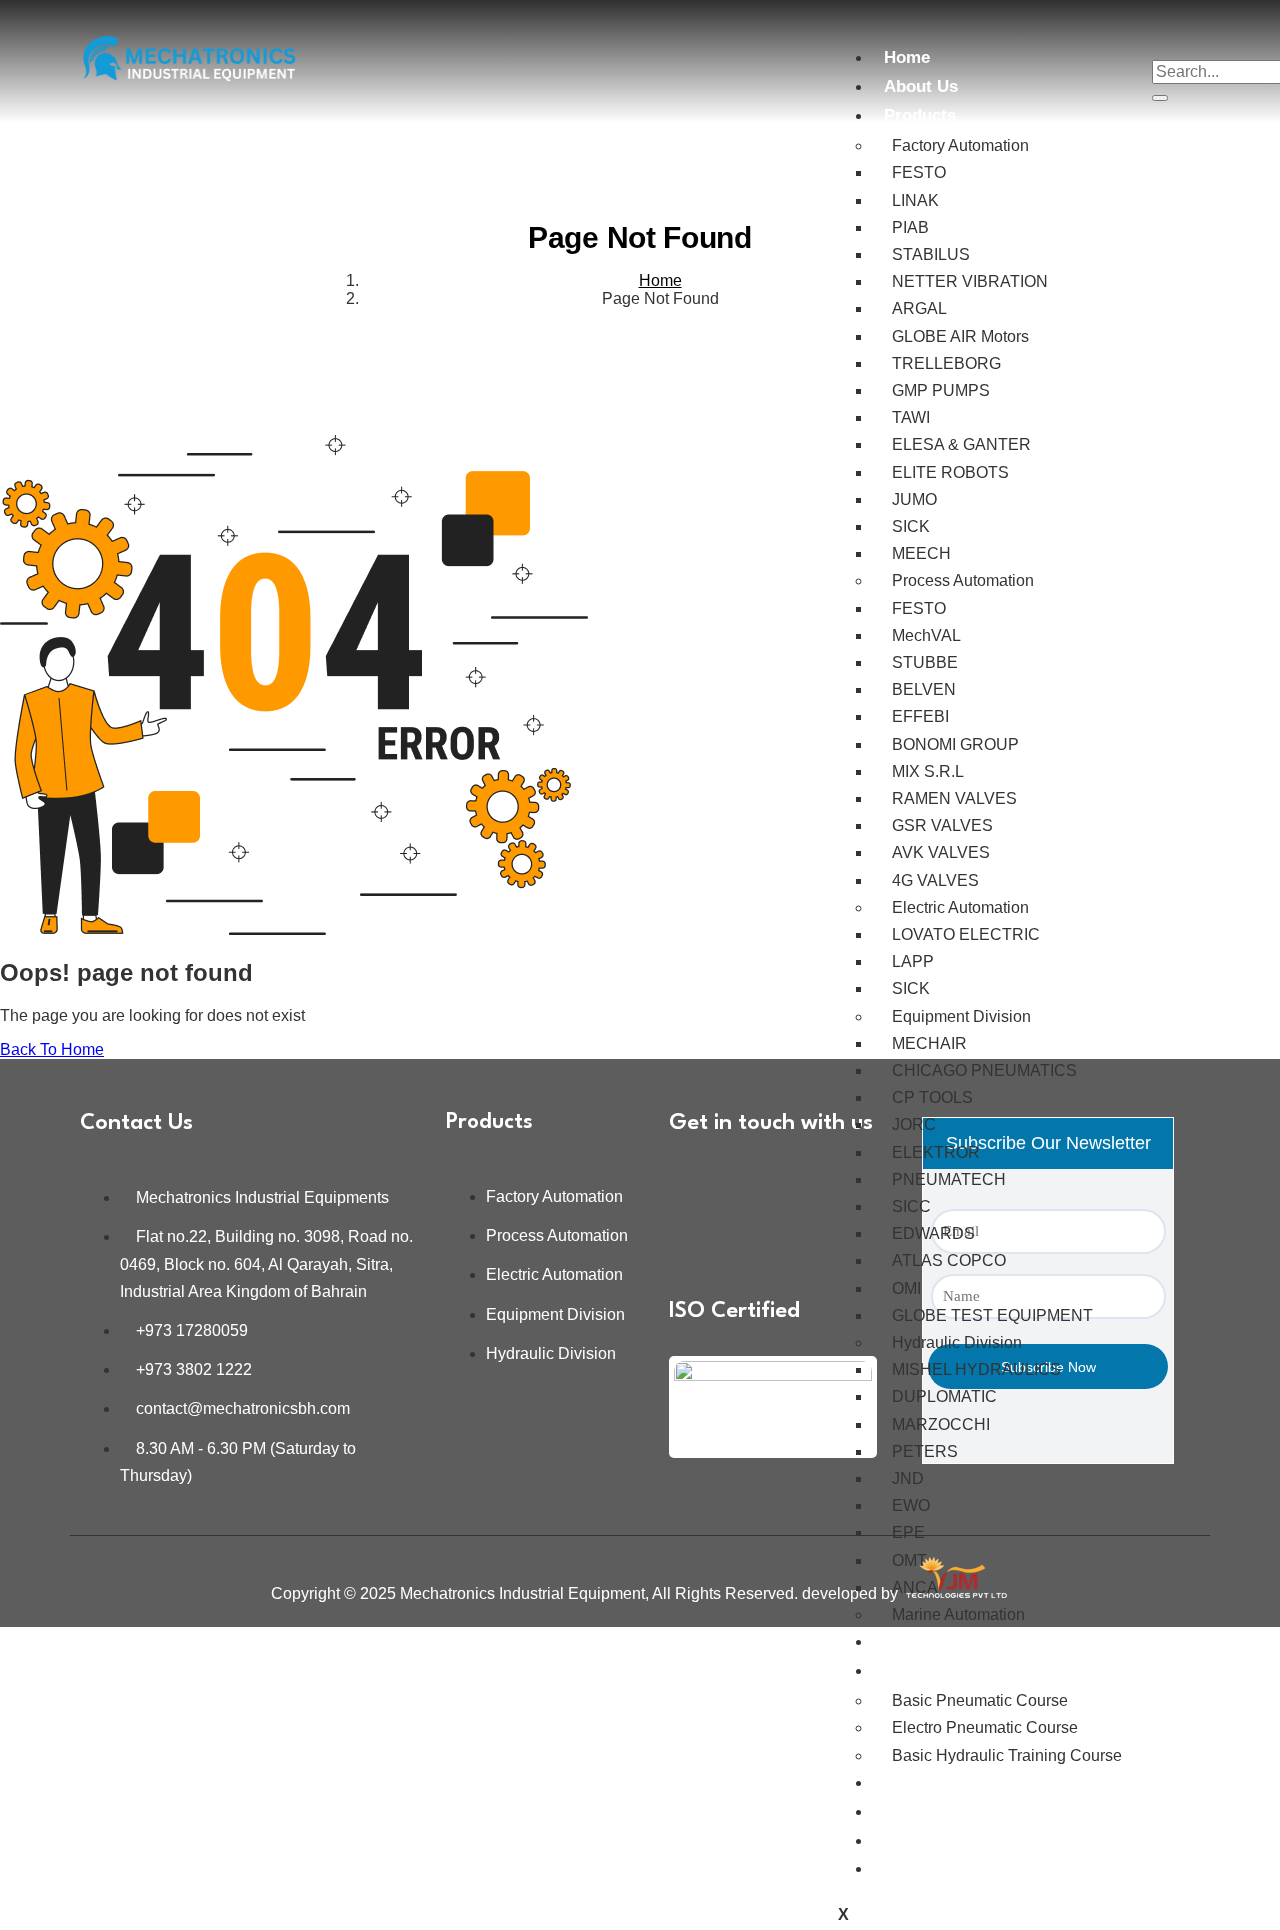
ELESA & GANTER (961, 444)
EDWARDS (933, 1233)
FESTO (919, 172)
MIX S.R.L (928, 771)
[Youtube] (694, 1238)
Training (916, 1670)
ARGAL (919, 308)
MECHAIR (929, 1043)
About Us (921, 86)
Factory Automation (960, 145)
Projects (917, 1782)
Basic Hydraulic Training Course (1007, 1755)
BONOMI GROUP (955, 744)
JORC (914, 1124)
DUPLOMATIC (944, 1396)
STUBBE (925, 662)
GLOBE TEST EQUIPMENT (992, 1315)
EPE (908, 1532)
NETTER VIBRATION (970, 281)
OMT (909, 1560)
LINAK (915, 200)
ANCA (915, 1587)
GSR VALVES (942, 825)
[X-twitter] (753, 1238)
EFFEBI (920, 716)
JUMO (914, 499)
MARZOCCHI (941, 1424)
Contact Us (928, 1868)
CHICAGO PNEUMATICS (984, 1070)
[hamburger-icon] (838, 45)
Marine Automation (958, 1614)
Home (907, 57)
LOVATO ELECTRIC (966, 934)
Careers (915, 1811)
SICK (911, 526)
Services (918, 1641)
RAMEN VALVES (954, 798)
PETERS (925, 1451)
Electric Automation (960, 907)
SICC (911, 1206)
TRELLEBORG (946, 363)
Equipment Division (961, 1016)
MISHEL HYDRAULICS (976, 1369)
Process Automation (963, 580)
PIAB (910, 227)
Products (920, 115)
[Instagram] (812, 1183)
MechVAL (926, 635)
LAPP (913, 961)
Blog (902, 1840)
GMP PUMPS (941, 390)
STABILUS (931, 254)
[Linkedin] (694, 1183)
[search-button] (1160, 98)
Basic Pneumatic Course (980, 1700)
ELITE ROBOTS (950, 472)
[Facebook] (753, 1183)
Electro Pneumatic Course (985, 1727)
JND (908, 1478)
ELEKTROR (936, 1152)
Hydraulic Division (957, 1342)
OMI (906, 1288)
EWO (911, 1505)
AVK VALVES (941, 852)
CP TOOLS (932, 1097)
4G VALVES (935, 880)
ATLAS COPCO (949, 1260)
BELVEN (924, 689)
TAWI (911, 417)
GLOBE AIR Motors (960, 336)
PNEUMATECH (949, 1179)
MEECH (921, 553)
